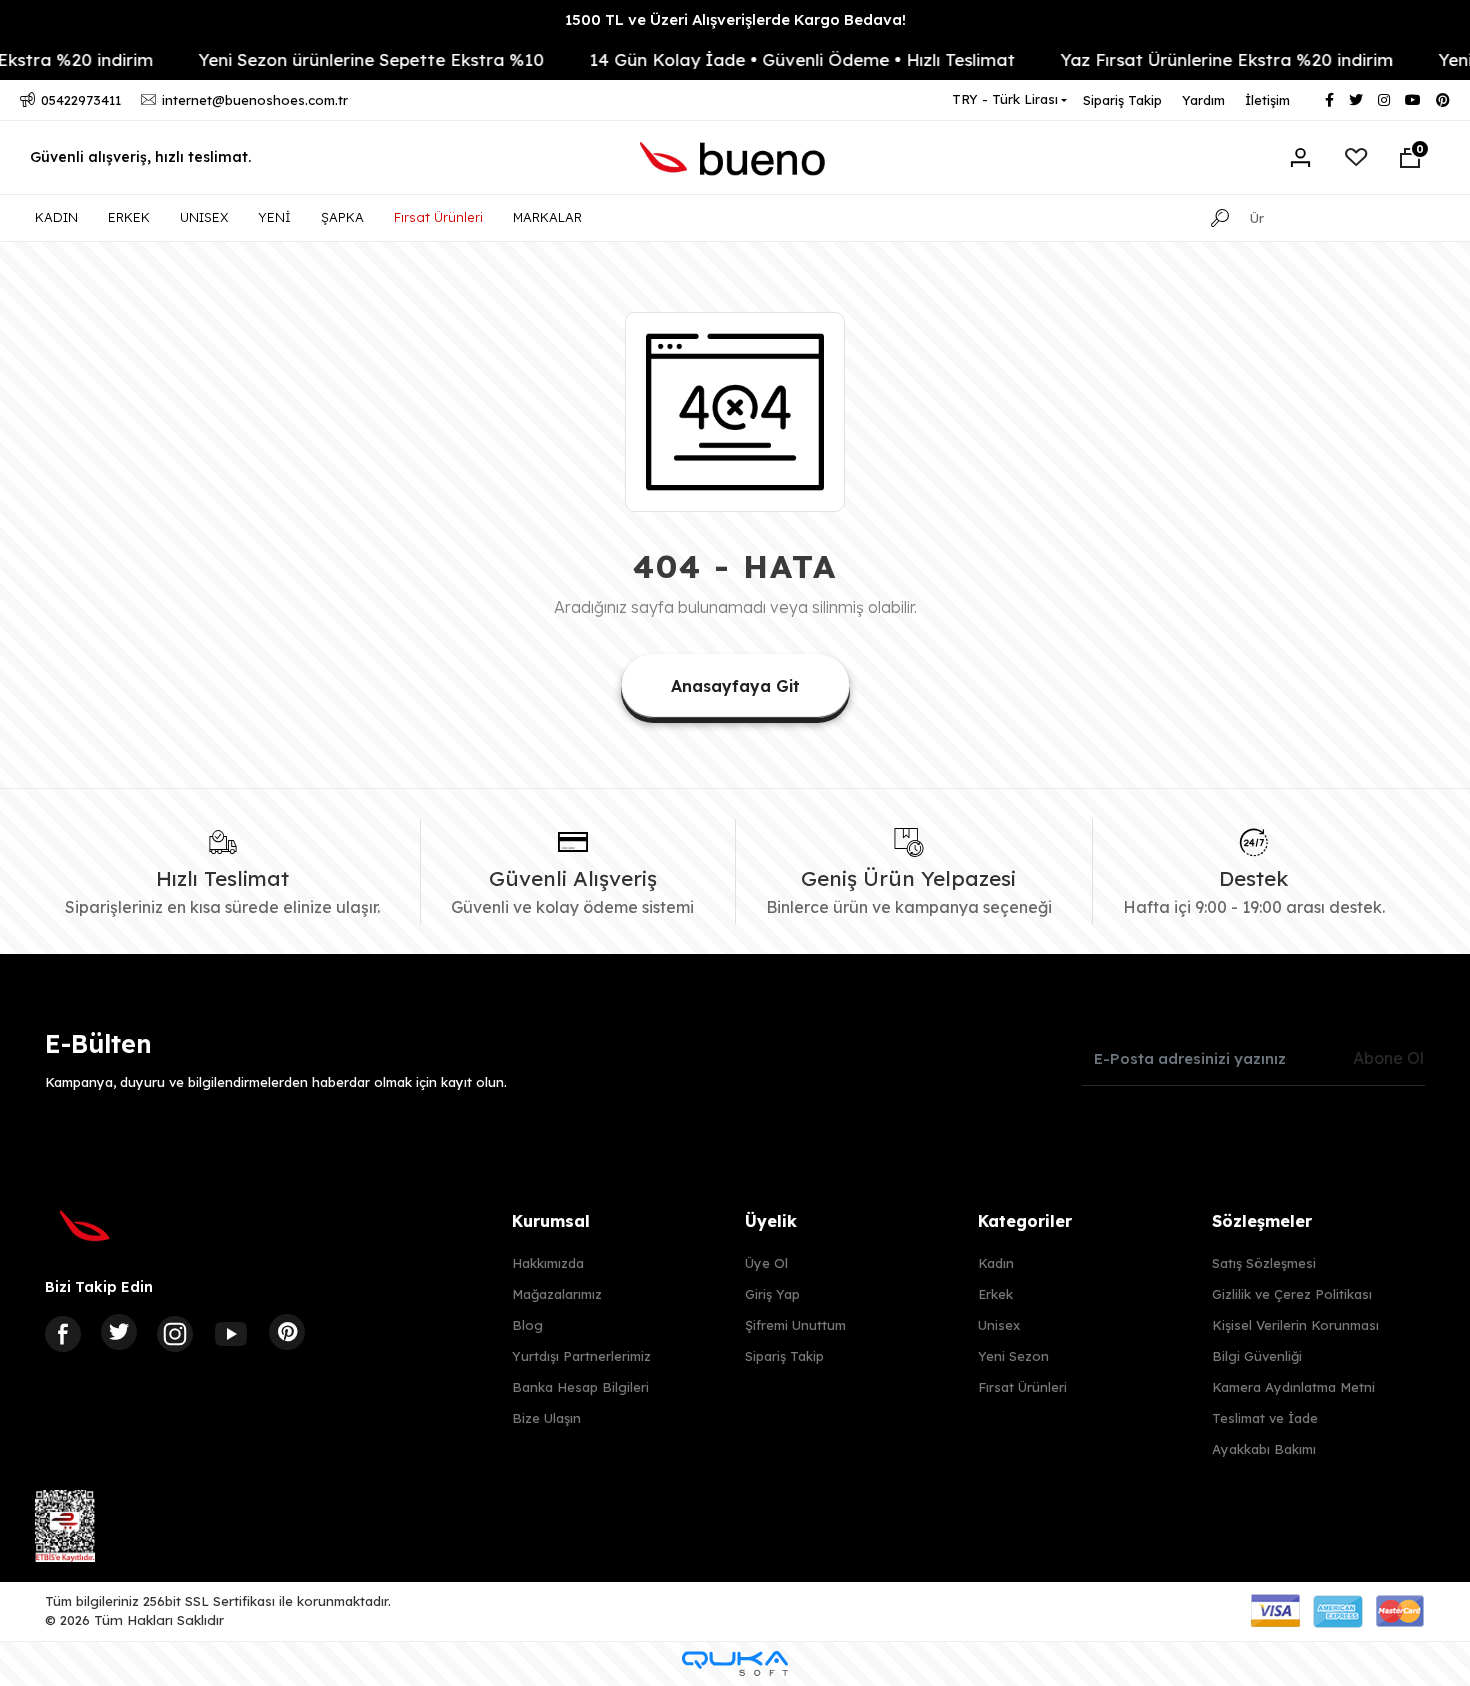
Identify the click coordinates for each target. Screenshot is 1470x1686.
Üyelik (771, 1221)
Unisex (999, 1325)
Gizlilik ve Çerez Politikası (1292, 1294)
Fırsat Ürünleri (438, 217)
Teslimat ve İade (1265, 1418)
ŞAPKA (342, 217)
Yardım (1203, 100)
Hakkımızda (548, 1263)
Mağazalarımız (557, 1294)
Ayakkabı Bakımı (1264, 1449)
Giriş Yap (772, 1294)
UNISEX (204, 217)
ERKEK (129, 217)
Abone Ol (1388, 1058)
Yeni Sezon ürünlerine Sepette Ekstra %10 (340, 59)
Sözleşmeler (1262, 1221)
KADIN (56, 217)
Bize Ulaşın (546, 1418)
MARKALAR (547, 217)
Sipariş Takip (1122, 100)
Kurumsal (551, 1221)
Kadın (996, 1263)
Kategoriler (1025, 1221)
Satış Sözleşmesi (1264, 1263)
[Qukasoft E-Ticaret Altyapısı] (735, 1663)
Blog (527, 1325)
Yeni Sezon (1013, 1356)
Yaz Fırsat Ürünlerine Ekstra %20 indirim (1195, 59)
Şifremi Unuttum (795, 1325)
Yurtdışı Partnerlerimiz (581, 1356)
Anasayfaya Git (735, 686)
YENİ (274, 217)
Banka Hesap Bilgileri (580, 1387)
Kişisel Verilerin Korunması (1295, 1325)
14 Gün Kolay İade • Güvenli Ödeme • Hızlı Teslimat (771, 59)
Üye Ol (766, 1263)
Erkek (995, 1294)
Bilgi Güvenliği (1257, 1356)
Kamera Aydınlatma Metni (1293, 1387)
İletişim (1267, 100)
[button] (1410, 158)
